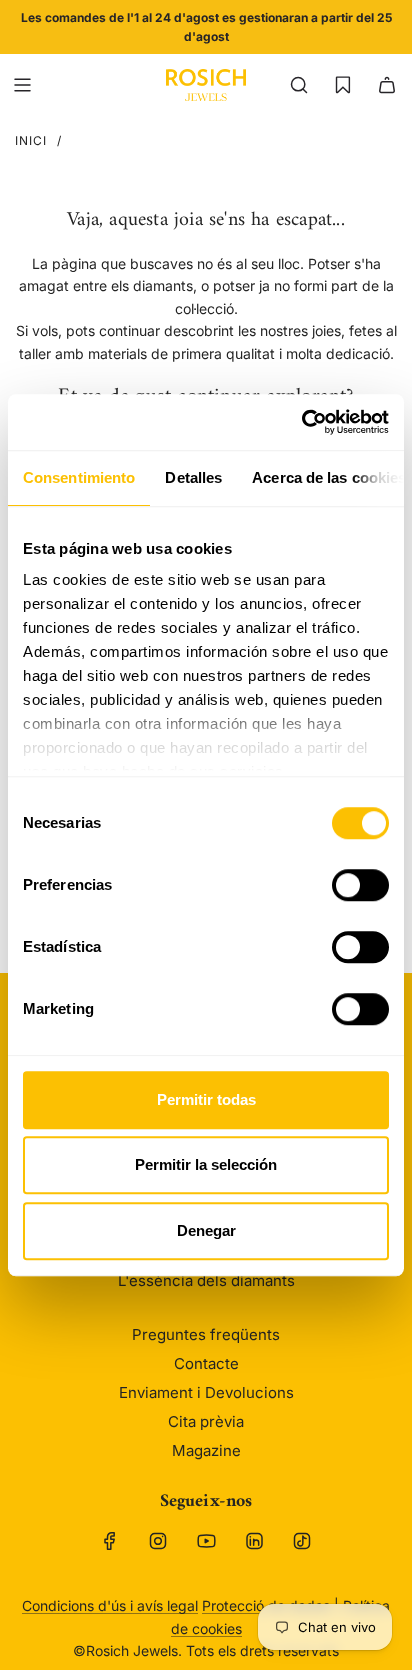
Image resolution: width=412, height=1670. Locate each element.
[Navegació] (22, 85)
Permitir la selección (206, 1164)
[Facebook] (110, 1541)
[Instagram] (158, 1541)
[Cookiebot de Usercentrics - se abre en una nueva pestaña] (301, 422)
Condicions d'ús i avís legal (110, 1605)
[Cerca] (299, 85)
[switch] (360, 885)
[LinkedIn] (254, 1541)
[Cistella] (387, 85)
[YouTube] (206, 1541)
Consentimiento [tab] (79, 477)
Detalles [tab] (193, 477)
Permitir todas (206, 1099)
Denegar (206, 1230)
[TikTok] (302, 1541)
